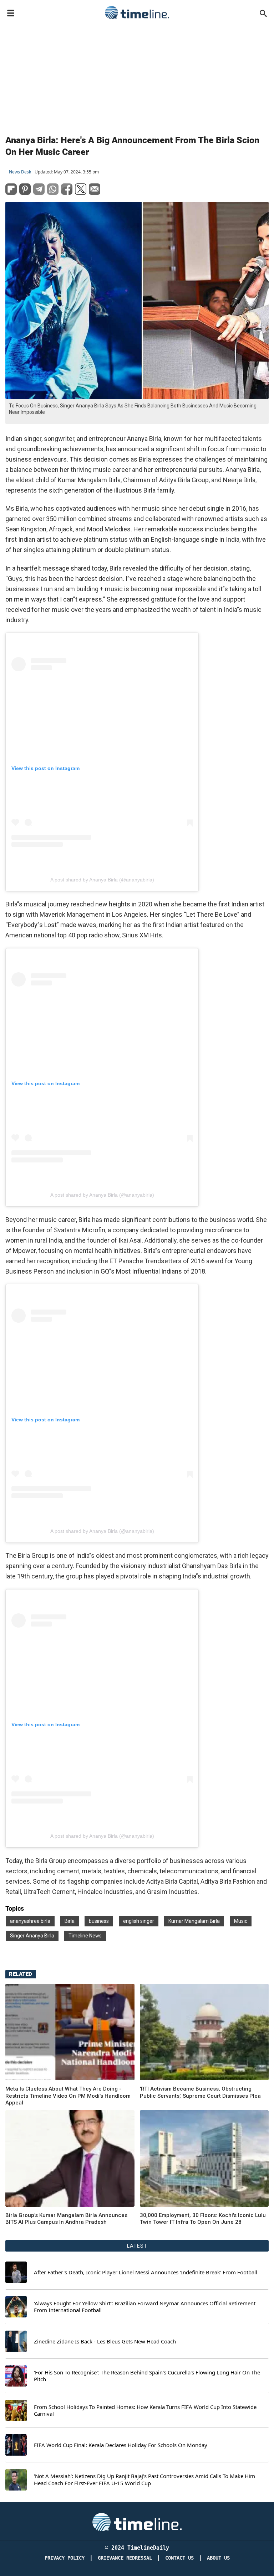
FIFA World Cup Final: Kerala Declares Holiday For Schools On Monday (121, 2445)
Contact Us (179, 2558)
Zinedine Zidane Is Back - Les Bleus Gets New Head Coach (105, 2341)
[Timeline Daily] (137, 12)
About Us (218, 2558)
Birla (70, 1921)
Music (241, 1921)
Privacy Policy (65, 2558)
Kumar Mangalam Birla (194, 1921)
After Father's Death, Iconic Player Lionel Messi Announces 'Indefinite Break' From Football (146, 2272)
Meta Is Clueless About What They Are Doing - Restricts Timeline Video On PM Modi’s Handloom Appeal (68, 2096)
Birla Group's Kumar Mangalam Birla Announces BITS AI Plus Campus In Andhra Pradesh (66, 2219)
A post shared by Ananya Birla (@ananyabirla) (102, 880)
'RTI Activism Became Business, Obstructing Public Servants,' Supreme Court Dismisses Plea (200, 2092)
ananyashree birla (30, 1921)
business (99, 1921)
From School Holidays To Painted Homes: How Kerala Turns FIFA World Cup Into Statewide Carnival (145, 2411)
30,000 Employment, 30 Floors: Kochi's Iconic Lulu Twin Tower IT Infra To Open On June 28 (203, 2219)
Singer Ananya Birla (32, 1936)
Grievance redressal (125, 2558)
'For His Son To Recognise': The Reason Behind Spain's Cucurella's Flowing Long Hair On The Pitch (147, 2376)
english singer (139, 1921)
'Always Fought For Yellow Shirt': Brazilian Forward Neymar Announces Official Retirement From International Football (145, 2307)
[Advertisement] (137, 76)
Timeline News (85, 1936)
